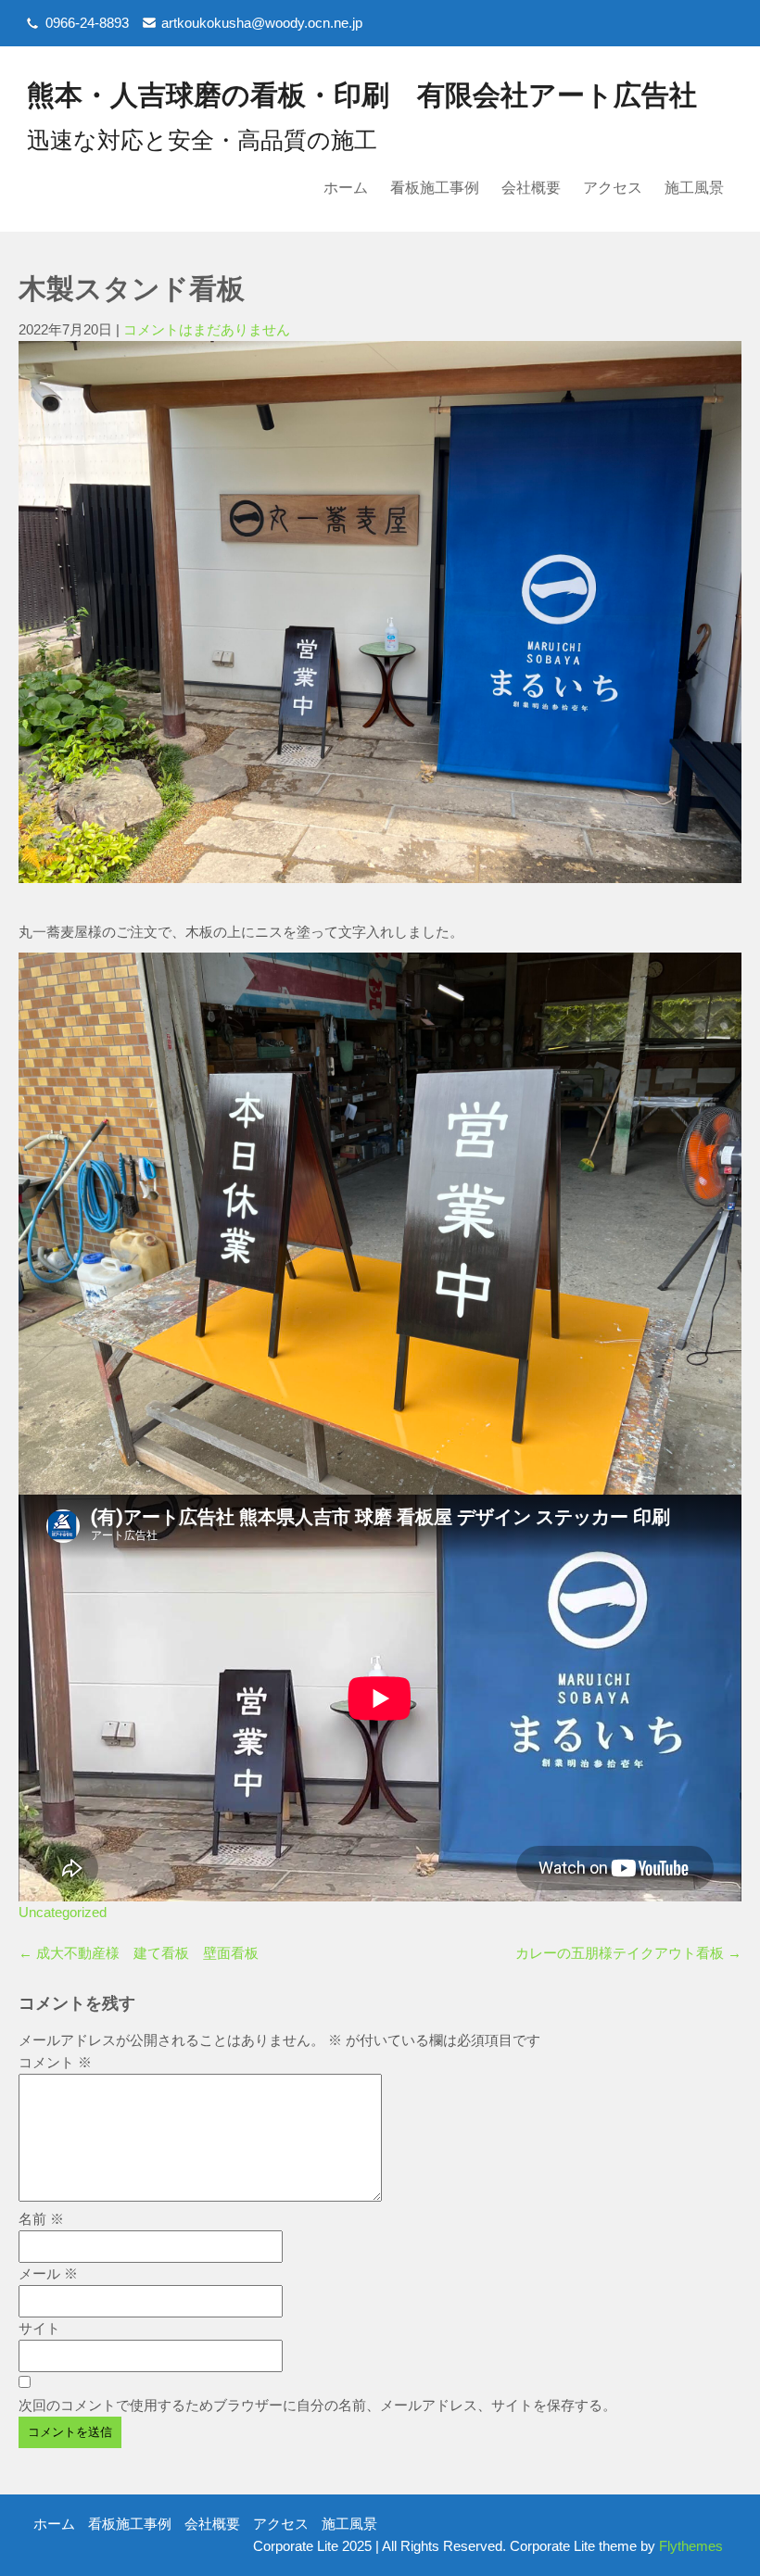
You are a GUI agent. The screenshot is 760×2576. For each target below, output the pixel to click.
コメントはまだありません (207, 329)
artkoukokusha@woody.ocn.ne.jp (262, 23)
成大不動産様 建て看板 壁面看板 (139, 1953)
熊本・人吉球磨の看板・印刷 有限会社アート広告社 (362, 95)
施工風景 (694, 188)
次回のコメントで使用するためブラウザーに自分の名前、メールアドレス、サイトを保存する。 (317, 2405)
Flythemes (689, 2546)
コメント (55, 2062)
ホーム (346, 188)
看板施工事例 (435, 188)
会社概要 (531, 188)
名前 (41, 2219)
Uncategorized (63, 1912)
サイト (39, 2328)
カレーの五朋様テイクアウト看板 (628, 1953)
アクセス (613, 188)
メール (48, 2273)
